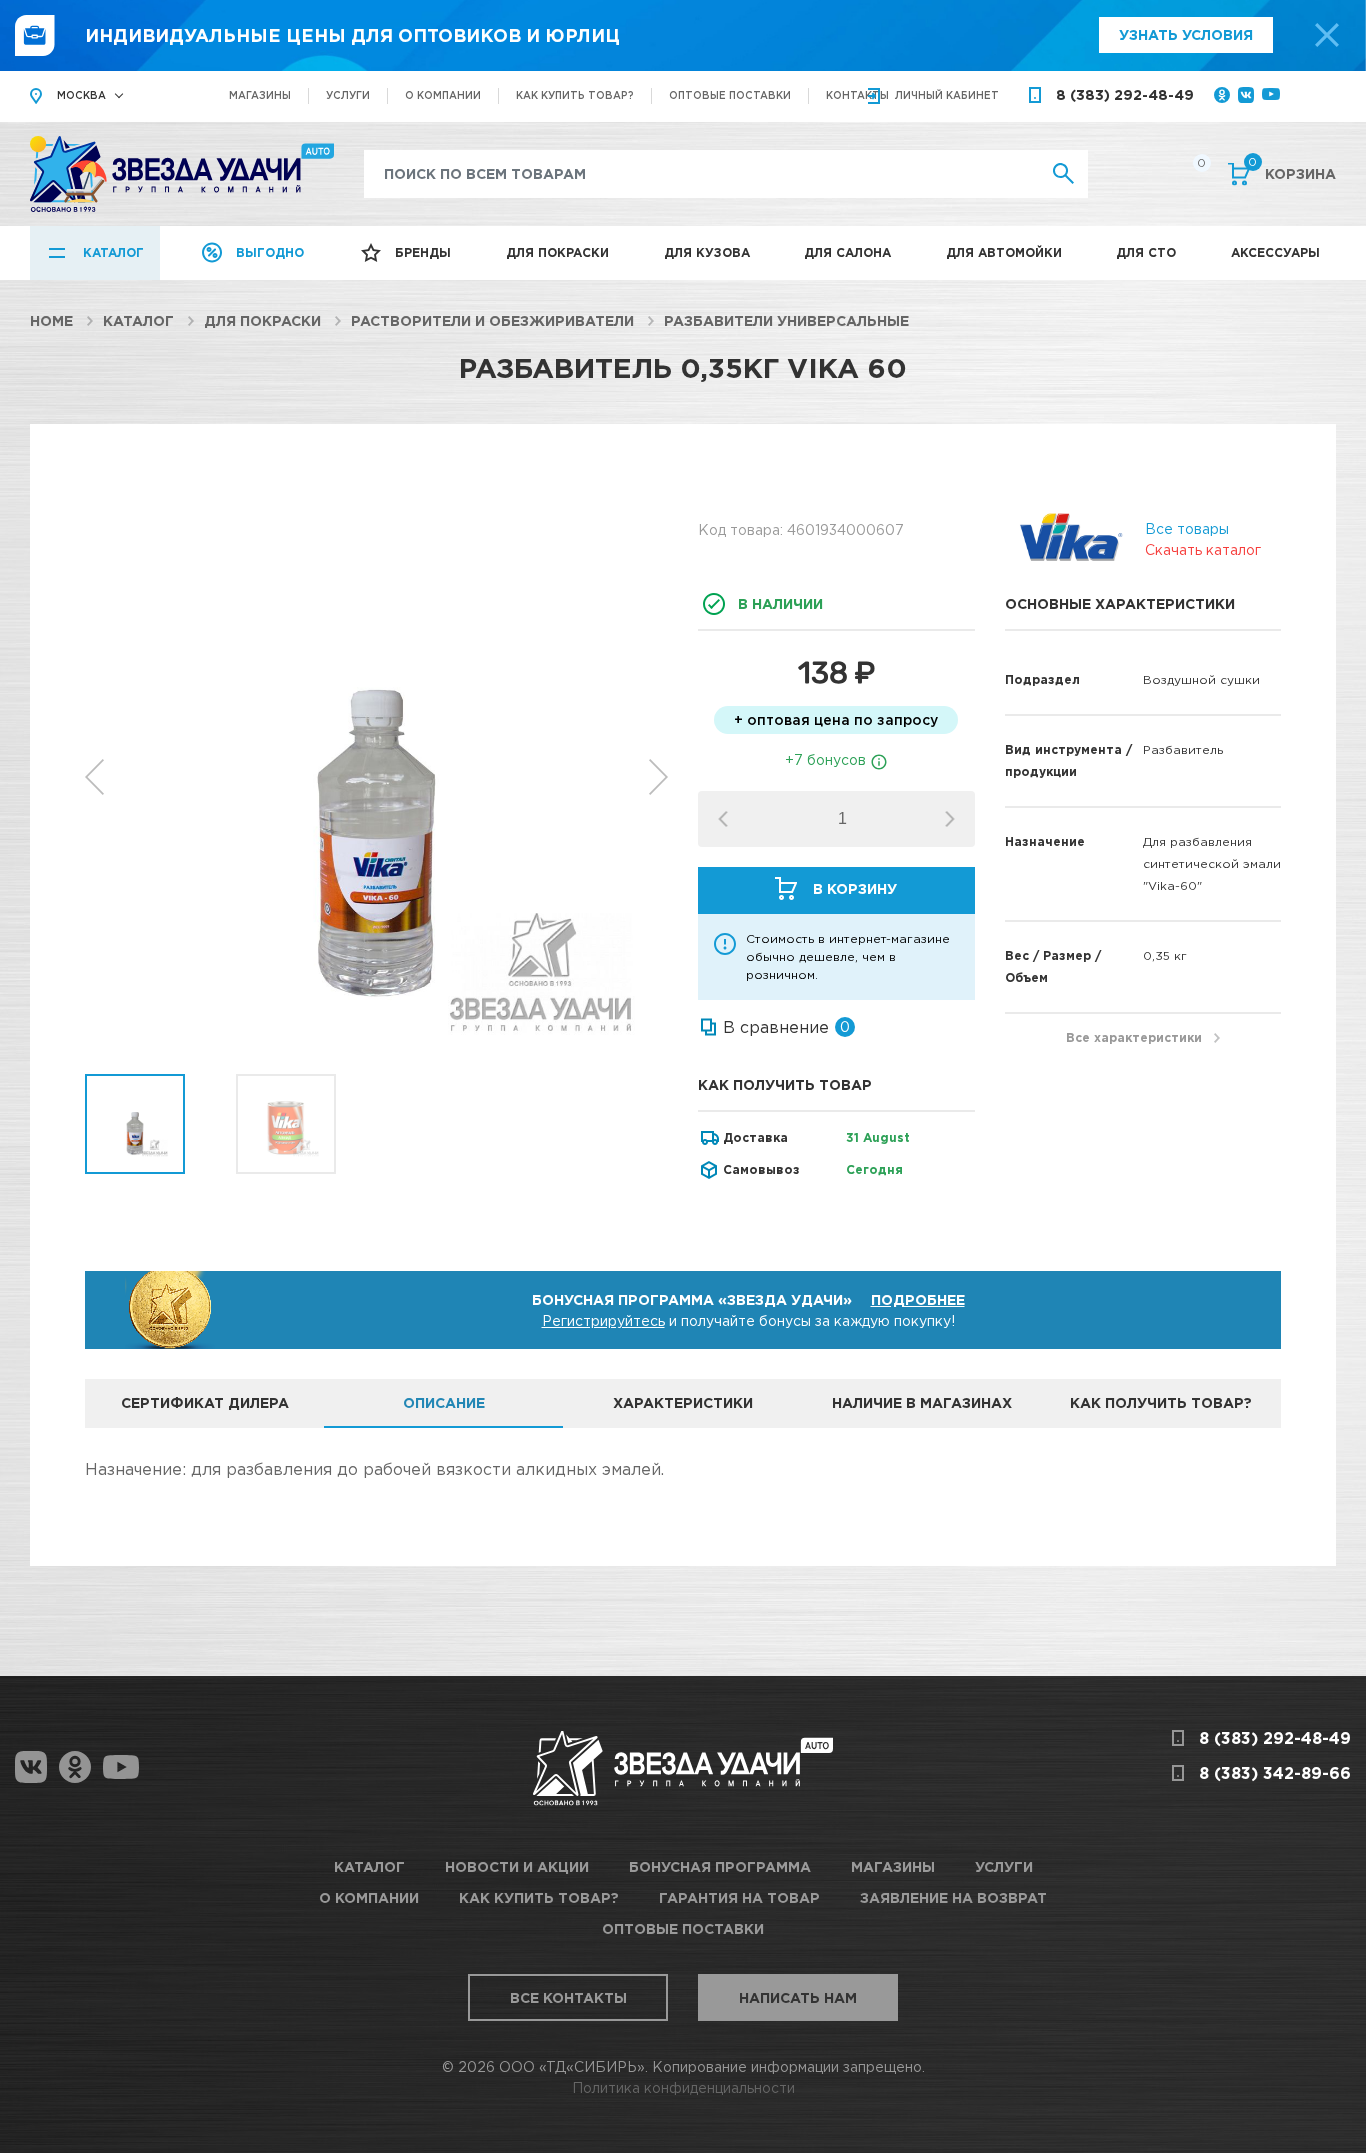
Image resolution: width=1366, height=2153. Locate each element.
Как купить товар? (575, 95)
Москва (81, 95)
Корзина (1292, 172)
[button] (950, 819)
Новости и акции (517, 1866)
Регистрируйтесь (603, 1320)
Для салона (847, 252)
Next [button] (658, 777)
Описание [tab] (444, 1402)
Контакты (857, 95)
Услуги (348, 95)
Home (51, 320)
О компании (443, 95)
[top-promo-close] (1327, 35)
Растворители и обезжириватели (492, 320)
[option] (376, 776)
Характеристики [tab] (683, 1402)
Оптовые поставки (730, 95)
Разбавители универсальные (786, 320)
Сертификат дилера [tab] (205, 1402)
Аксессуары (1275, 252)
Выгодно (270, 252)
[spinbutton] (842, 819)
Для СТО (1146, 252)
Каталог (113, 252)
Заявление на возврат (953, 1897)
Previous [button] (94, 777)
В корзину (855, 888)
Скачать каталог (1203, 549)
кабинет (947, 95)
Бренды (423, 252)
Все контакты (568, 1997)
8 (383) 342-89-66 (1275, 1773)
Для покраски (557, 252)
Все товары (1187, 528)
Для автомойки (1004, 252)
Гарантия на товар (739, 1897)
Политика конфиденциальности (683, 2087)
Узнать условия (1186, 34)
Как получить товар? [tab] (1161, 1402)
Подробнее (918, 1299)
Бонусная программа (720, 1866)
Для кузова (707, 252)
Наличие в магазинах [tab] (922, 1402)
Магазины (260, 95)
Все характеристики (1134, 1037)
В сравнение (776, 1027)
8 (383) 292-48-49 (1125, 94)
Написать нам (798, 1997)
